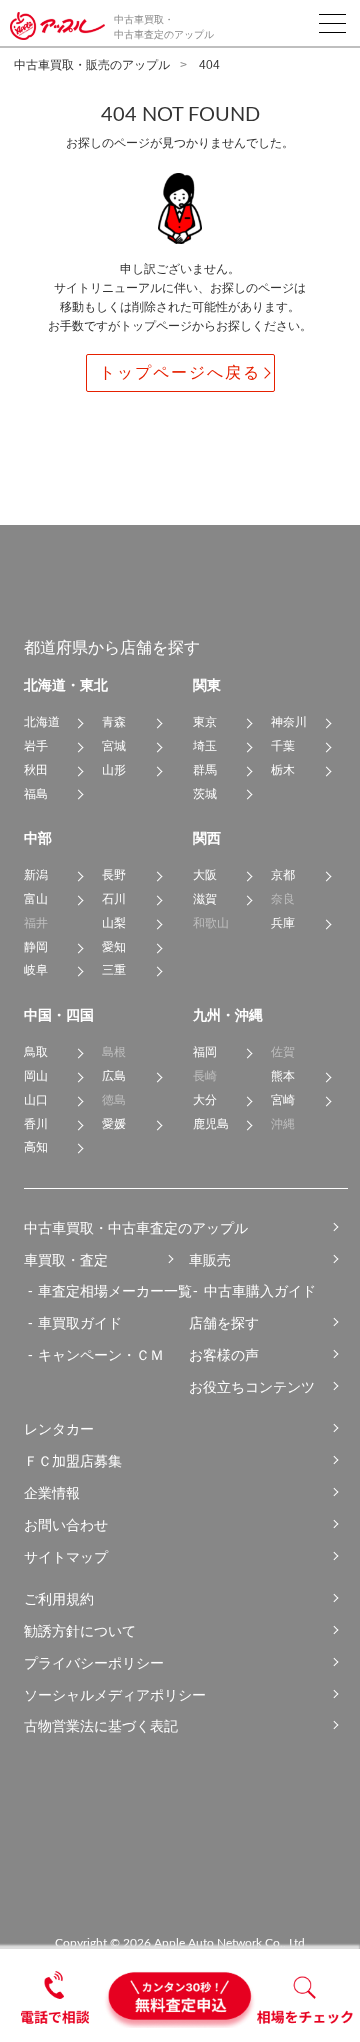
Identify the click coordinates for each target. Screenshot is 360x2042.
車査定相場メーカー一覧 (115, 1291)
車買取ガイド (80, 1323)
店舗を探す (224, 1323)
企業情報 (52, 1493)
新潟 (36, 875)
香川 (36, 1124)
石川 (114, 899)
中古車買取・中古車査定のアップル (136, 1228)
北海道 (42, 722)
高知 (36, 1147)
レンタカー (59, 1429)
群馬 (205, 770)
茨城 (205, 794)
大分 (205, 1100)
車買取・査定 (66, 1260)
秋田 (36, 770)
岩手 (36, 746)
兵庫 (283, 923)
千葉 (283, 746)
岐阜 (36, 970)
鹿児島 (211, 1124)
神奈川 (289, 722)
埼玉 (205, 746)
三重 (114, 970)
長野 (114, 875)
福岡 (205, 1052)
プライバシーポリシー (94, 1663)
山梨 (114, 923)
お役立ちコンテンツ (252, 1387)
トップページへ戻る (180, 372)
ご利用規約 (59, 1599)
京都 (283, 875)
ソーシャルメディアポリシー (115, 1695)
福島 (36, 794)
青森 (114, 722)
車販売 (210, 1260)
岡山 (36, 1076)
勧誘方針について (80, 1631)
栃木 (283, 770)
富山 (36, 899)
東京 (205, 722)
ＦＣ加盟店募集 (73, 1461)
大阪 (205, 875)
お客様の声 (224, 1355)
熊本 (283, 1076)
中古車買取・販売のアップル (92, 65)
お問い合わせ (66, 1525)
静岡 (36, 947)
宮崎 (283, 1100)
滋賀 (205, 899)
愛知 (114, 947)
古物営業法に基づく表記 (101, 1726)
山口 (36, 1100)
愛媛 (114, 1124)
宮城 (114, 746)
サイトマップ (66, 1557)
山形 (114, 770)
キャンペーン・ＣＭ (101, 1355)
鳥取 (36, 1052)
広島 (114, 1076)
